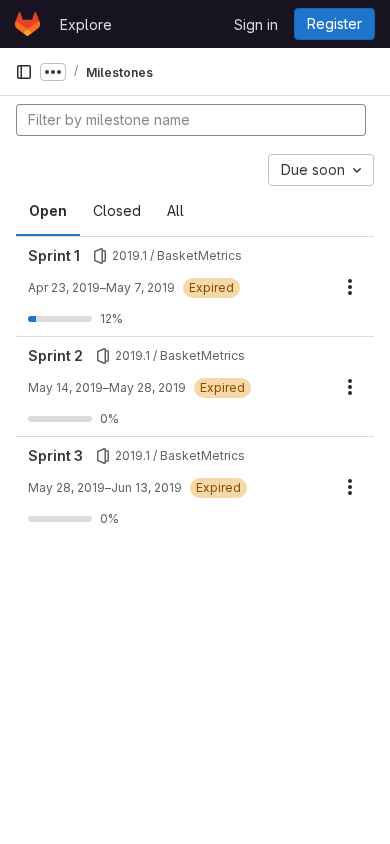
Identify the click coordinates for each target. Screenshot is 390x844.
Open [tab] (48, 210)
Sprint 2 (55, 355)
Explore (86, 24)
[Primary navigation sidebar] (24, 72)
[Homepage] (27, 24)
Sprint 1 (54, 255)
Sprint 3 (55, 455)
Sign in (256, 24)
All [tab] (175, 210)
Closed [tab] (117, 210)
